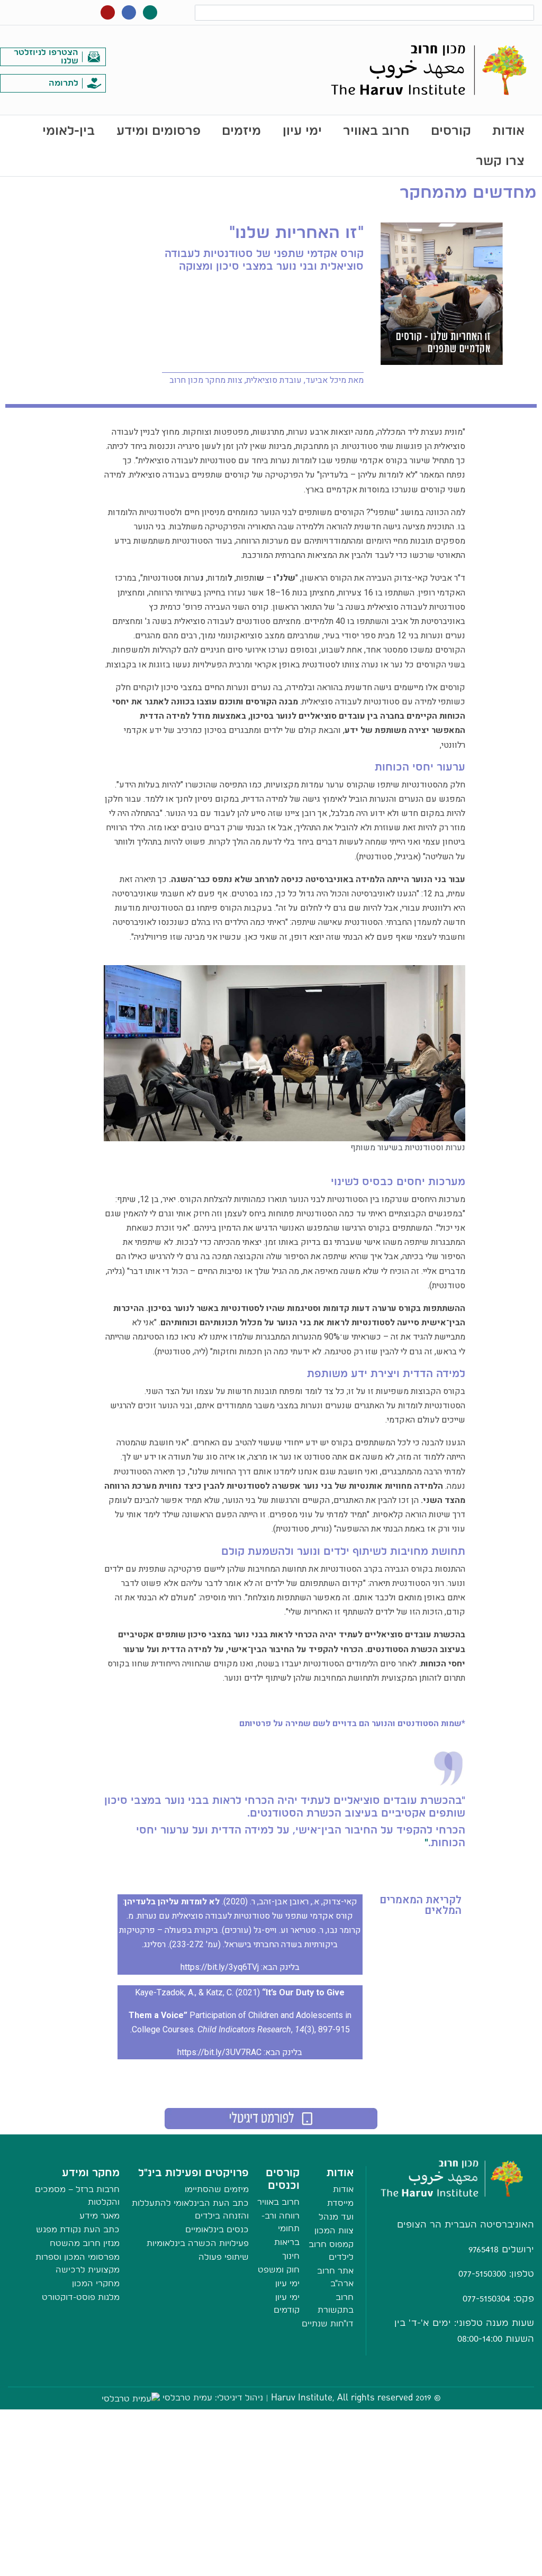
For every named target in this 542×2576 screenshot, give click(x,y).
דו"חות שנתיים (328, 2323)
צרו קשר (500, 161)
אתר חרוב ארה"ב (335, 2277)
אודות (508, 130)
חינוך (291, 2256)
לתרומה (64, 83)
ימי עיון (302, 130)
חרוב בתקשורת (336, 2303)
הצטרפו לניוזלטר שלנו (46, 56)
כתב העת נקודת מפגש (78, 2229)
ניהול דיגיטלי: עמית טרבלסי (213, 2398)
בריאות (287, 2242)
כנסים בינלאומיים (217, 2229)
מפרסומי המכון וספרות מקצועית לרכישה (78, 2263)
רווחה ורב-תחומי (281, 2222)
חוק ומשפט (279, 2270)
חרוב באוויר (376, 130)
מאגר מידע (100, 2216)
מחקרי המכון (96, 2283)
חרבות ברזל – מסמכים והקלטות (77, 2195)
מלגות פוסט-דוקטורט (81, 2297)
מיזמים (241, 130)
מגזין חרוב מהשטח (85, 2243)
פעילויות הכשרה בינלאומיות (198, 2243)
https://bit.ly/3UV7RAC (219, 2052)
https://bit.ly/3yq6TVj (220, 1967)
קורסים (451, 130)
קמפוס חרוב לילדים (331, 2250)
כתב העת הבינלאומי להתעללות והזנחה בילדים (190, 2209)
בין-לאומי (69, 130)
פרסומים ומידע (159, 130)
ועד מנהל (336, 2217)
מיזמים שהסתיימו (217, 2189)
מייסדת (340, 2203)
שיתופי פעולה (224, 2257)
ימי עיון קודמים (287, 2303)
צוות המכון (334, 2230)
